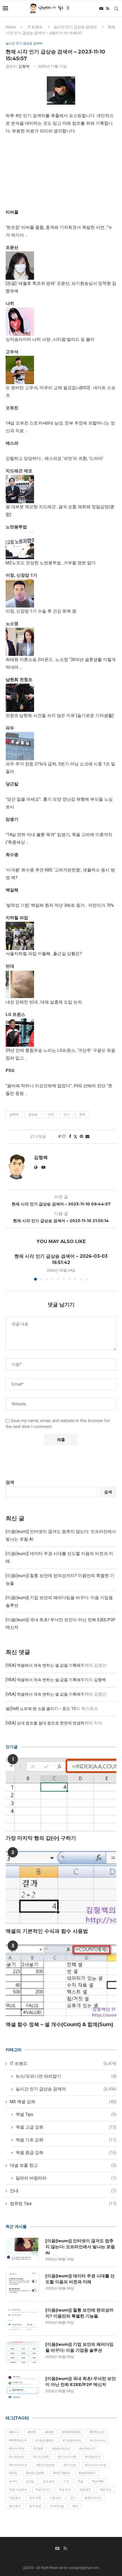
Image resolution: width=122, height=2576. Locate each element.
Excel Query (35, 2473)
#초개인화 (70, 2465)
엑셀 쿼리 (106, 2490)
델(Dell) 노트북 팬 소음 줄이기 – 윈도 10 (41, 1709)
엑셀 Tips (66, 2114)
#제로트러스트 (18, 2465)
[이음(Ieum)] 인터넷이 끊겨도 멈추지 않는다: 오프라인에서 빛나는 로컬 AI (80, 2247)
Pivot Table (61, 2473)
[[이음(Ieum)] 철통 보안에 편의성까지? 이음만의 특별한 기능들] (23, 2318)
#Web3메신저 (18, 2440)
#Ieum (49, 2432)
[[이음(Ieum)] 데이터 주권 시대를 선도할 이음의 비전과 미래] (23, 2284)
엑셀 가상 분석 (18, 2490)
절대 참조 (15, 2506)
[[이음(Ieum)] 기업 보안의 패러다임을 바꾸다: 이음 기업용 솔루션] (23, 2353)
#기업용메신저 (72, 2440)
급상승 (33, 1114)
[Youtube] (101, 8)
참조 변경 (35, 2506)
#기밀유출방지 (45, 2440)
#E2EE (32, 2432)
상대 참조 (49, 2481)
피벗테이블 (57, 2506)
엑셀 (80, 2481)
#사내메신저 (17, 2457)
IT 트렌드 (35, 27)
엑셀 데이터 (43, 2490)
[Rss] (108, 8)
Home (11, 27)
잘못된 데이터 (93, 2498)
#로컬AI (38, 2449)
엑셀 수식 (65, 2490)
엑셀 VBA (98, 2481)
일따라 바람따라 (66, 2178)
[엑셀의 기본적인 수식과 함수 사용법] (61, 1888)
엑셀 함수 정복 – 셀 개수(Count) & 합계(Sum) (59, 2024)
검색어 (14, 1114)
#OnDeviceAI (71, 2432)
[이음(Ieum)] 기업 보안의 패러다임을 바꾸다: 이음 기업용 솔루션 (79, 2347)
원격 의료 (35, 2498)
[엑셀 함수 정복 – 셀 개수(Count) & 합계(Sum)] (61, 1981)
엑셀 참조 (85, 2490)
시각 (51, 1114)
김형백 (24, 66)
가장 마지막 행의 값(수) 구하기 (41, 1838)
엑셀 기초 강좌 (66, 2140)
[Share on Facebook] (70, 1136)
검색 (10, 1482)
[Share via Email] (87, 1136)
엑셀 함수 (15, 2498)
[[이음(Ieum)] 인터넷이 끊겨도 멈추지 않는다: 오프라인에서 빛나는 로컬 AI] (23, 2249)
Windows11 (87, 2473)
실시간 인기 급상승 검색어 (75, 27)
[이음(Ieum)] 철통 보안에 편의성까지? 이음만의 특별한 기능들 (79, 2313)
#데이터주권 (17, 2449)
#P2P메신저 (97, 2432)
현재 (82, 1114)
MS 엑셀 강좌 (63, 2102)
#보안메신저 (87, 2449)
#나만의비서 (98, 2440)
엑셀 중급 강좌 (66, 2153)
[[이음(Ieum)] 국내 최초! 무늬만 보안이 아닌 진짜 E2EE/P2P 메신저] (23, 2387)
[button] (10, 1267)
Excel (13, 2473)
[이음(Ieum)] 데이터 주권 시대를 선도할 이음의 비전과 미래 (80, 2279)
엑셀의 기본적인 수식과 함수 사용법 (47, 1931)
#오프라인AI (41, 2457)
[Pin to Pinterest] (81, 1136)
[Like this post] (64, 1136)
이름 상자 (56, 2498)
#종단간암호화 (45, 2465)
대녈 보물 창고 (63, 2165)
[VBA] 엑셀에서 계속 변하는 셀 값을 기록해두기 (47, 1665)
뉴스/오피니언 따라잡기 (66, 2076)
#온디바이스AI (67, 2457)
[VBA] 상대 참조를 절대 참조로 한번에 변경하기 (47, 1723)
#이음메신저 (93, 2457)
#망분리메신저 (61, 2449)
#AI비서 (14, 2432)
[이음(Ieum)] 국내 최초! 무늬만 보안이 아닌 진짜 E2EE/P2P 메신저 (81, 2381)
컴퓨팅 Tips (63, 2204)
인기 (66, 1114)
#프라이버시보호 (96, 2465)
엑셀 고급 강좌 (66, 2127)
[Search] (116, 8)
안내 (63, 2191)
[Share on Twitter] (75, 1137)
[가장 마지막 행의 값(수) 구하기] (61, 1795)
